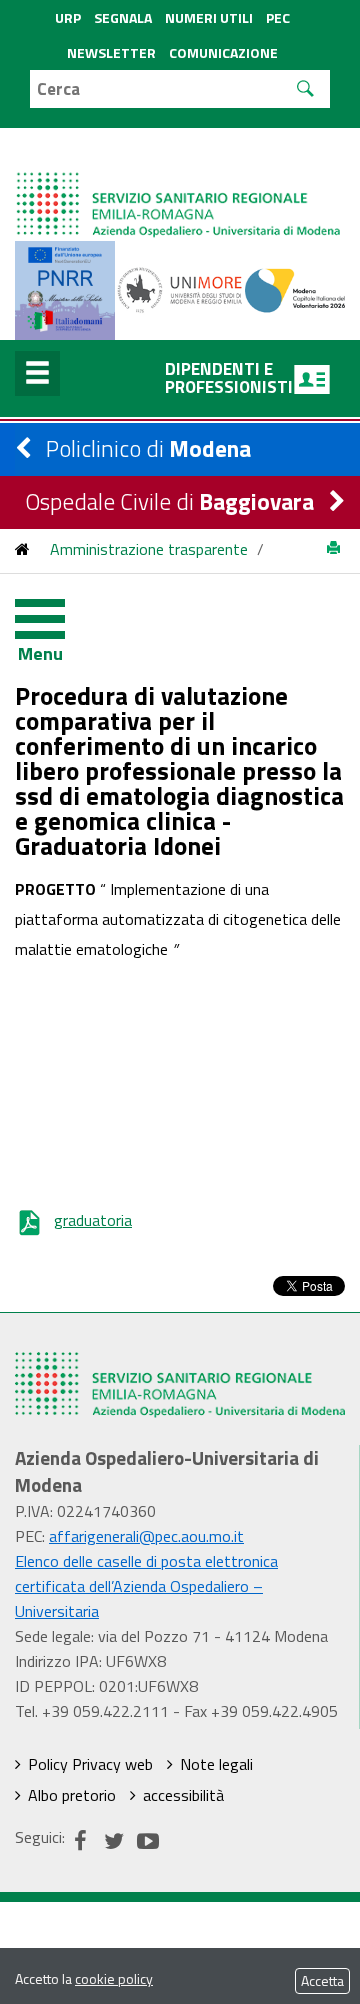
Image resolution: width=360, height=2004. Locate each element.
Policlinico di (148, 448)
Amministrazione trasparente (149, 549)
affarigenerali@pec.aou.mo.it (146, 1536)
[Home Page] (180, 184)
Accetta (322, 1980)
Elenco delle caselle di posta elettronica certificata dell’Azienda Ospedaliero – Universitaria (146, 1586)
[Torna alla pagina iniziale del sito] (22, 549)
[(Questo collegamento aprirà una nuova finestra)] (180, 288)
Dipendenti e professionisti (229, 378)
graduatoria (93, 1220)
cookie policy (114, 1978)
